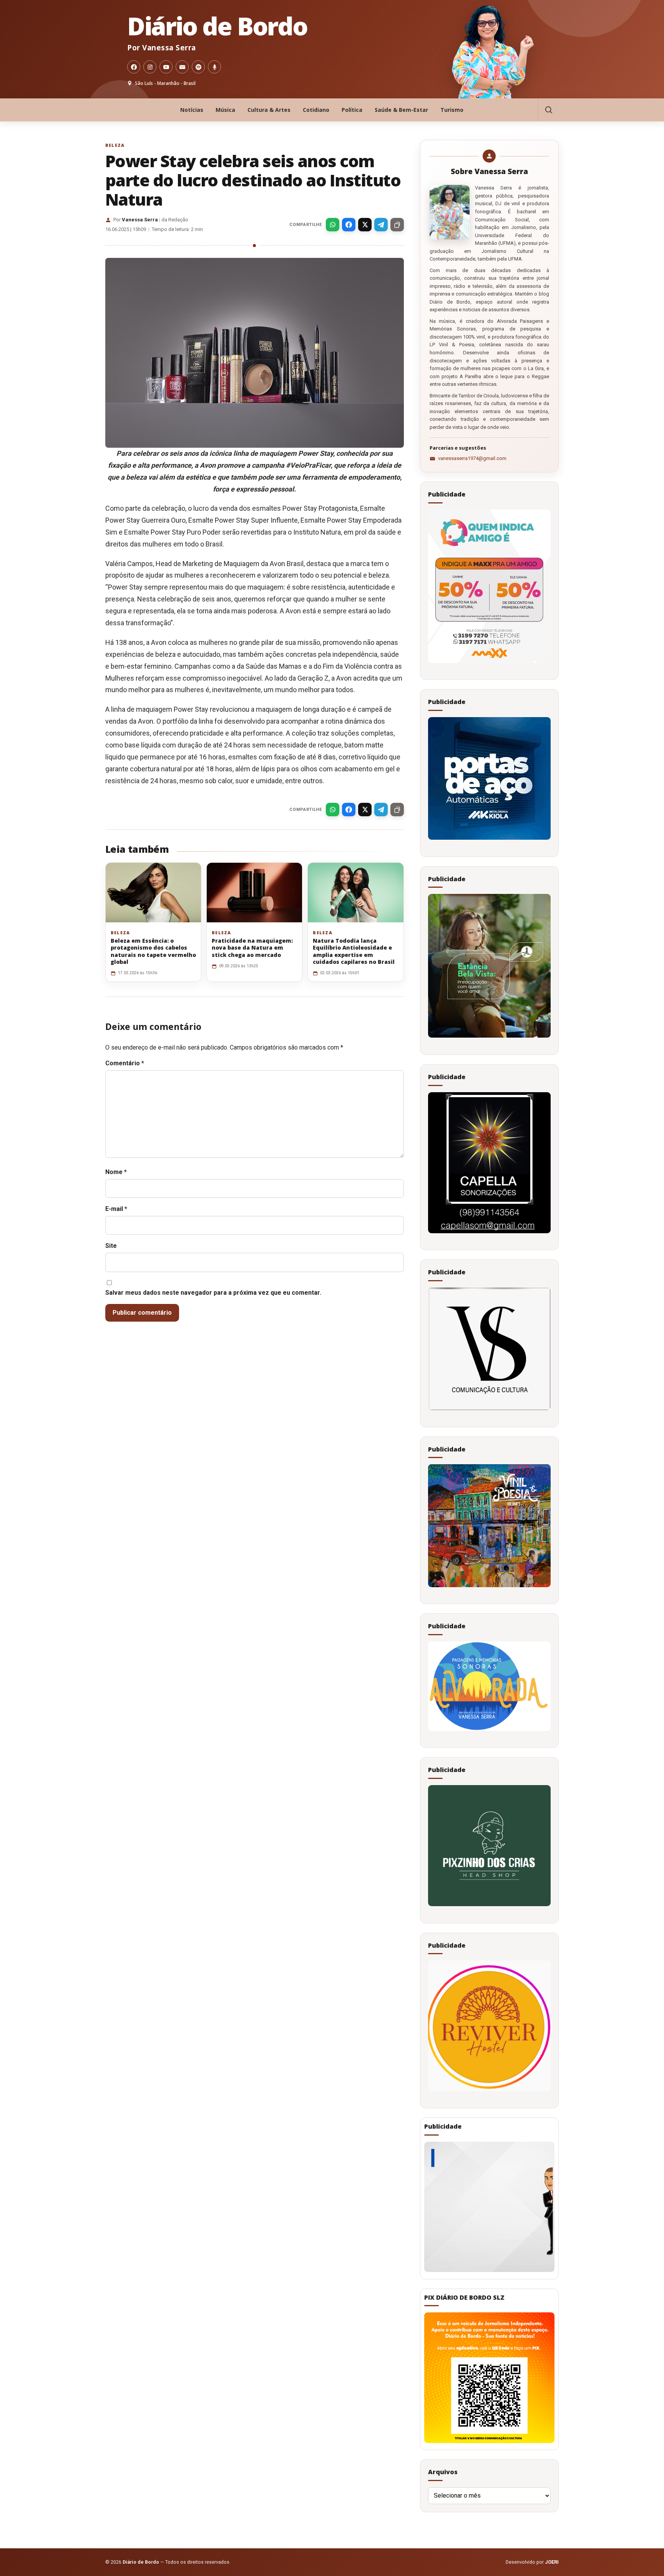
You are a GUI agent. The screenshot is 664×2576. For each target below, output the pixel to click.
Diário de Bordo (217, 26)
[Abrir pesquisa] (548, 110)
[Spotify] (198, 67)
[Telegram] (381, 225)
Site (111, 1246)
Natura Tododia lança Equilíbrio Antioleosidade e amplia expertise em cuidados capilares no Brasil (354, 951)
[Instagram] (150, 67)
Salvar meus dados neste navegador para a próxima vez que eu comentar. (213, 1293)
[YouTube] (166, 67)
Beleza (115, 145)
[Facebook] (134, 67)
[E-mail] (182, 67)
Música (225, 110)
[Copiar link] (397, 225)
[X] (365, 225)
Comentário (125, 1063)
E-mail (116, 1209)
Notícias (192, 110)
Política (352, 110)
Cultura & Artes (269, 110)
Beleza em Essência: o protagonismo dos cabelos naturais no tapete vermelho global (153, 951)
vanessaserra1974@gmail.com (472, 458)
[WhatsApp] (333, 225)
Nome (116, 1172)
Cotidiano (316, 110)
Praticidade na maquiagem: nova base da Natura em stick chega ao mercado (252, 948)
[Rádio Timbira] (214, 67)
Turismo (452, 110)
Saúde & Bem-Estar (401, 110)
